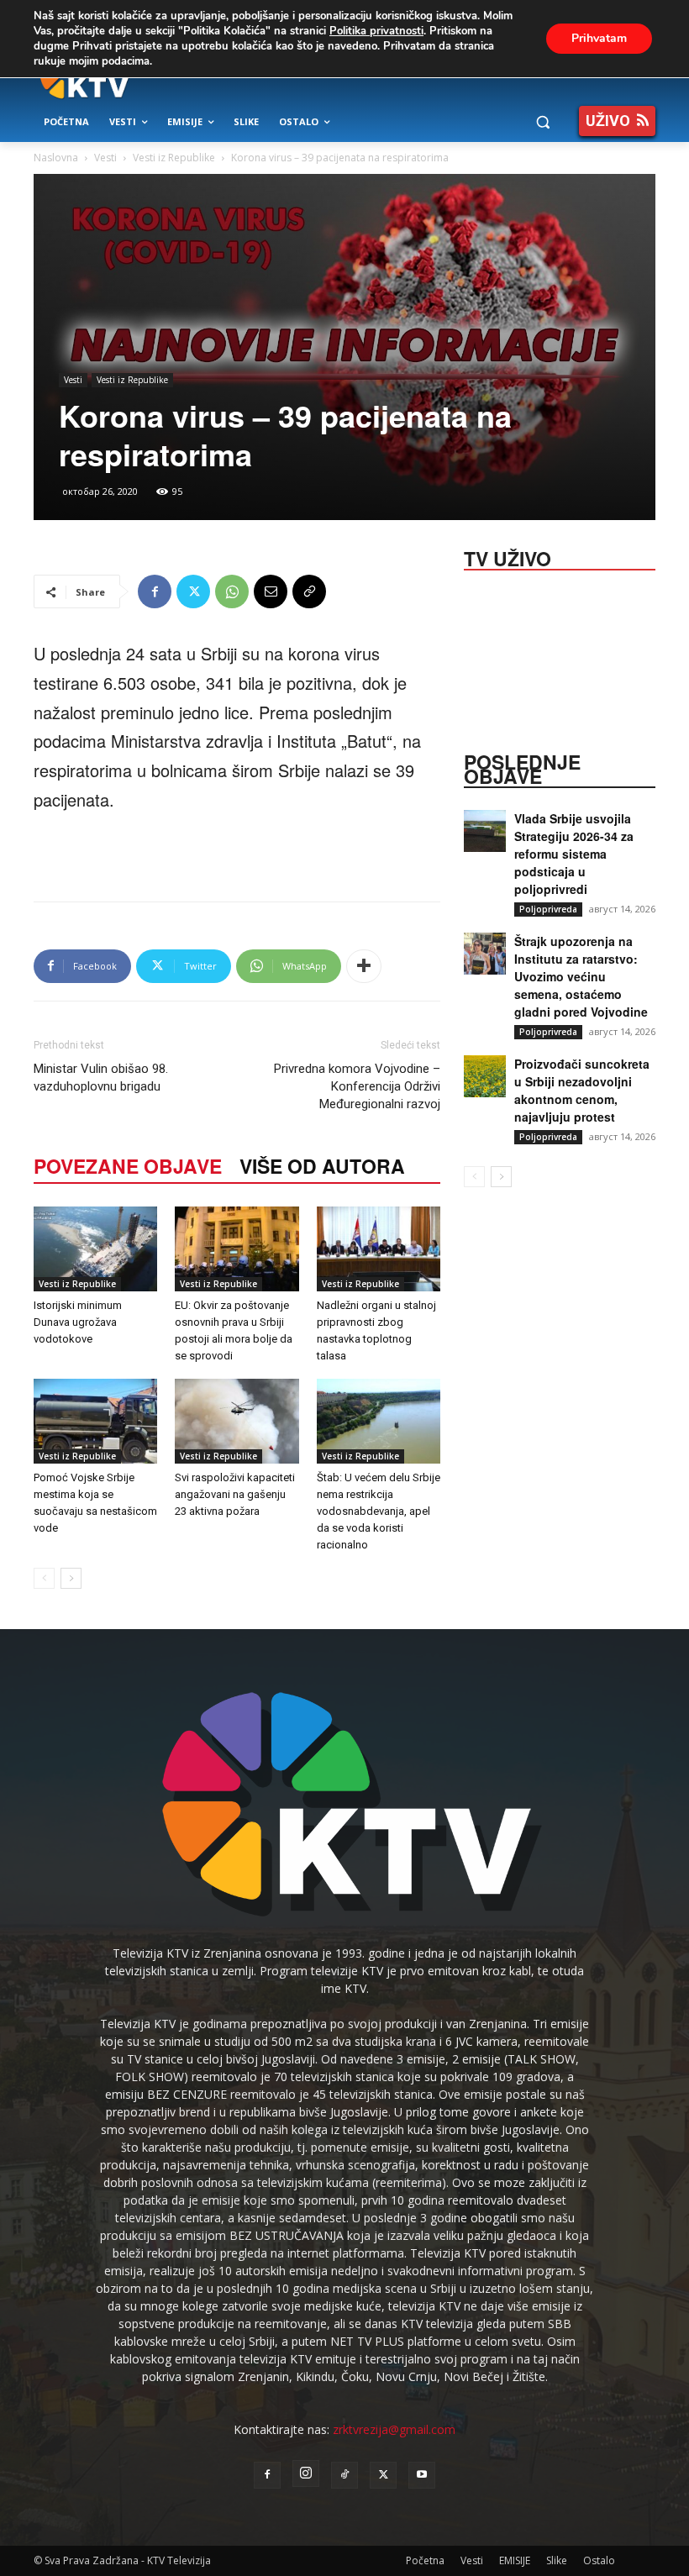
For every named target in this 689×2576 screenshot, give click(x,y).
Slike (557, 2560)
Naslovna (56, 158)
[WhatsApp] (232, 591)
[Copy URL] (309, 591)
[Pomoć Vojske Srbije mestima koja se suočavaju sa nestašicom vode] (95, 1421)
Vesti (105, 158)
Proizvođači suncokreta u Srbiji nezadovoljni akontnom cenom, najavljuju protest (582, 1090)
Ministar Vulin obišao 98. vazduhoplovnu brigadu (101, 1078)
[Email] (271, 591)
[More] (364, 966)
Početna (425, 2560)
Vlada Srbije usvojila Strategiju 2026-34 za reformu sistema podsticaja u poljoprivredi (574, 854)
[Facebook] (155, 591)
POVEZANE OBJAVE (128, 1166)
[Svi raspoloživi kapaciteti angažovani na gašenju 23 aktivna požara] (237, 1421)
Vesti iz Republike (174, 158)
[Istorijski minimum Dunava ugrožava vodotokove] (95, 1249)
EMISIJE (515, 2560)
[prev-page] (44, 1578)
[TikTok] (344, 2475)
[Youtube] (422, 2475)
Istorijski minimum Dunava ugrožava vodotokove (78, 1322)
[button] (542, 122)
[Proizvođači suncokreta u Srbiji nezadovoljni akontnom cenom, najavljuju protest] (485, 1076)
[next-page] (71, 1578)
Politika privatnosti (376, 31)
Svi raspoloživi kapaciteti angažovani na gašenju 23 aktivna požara (235, 1494)
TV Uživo (508, 557)
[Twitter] (193, 591)
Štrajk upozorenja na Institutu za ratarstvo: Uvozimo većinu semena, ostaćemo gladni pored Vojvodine (581, 976)
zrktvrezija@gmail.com (394, 2429)
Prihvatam (599, 38)
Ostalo (599, 2560)
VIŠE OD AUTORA (322, 1166)
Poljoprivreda (548, 909)
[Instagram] (306, 2473)
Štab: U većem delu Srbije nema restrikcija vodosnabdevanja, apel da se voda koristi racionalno (379, 1511)
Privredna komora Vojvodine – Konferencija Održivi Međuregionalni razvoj (357, 1086)
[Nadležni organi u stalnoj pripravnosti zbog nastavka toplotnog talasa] (379, 1249)
